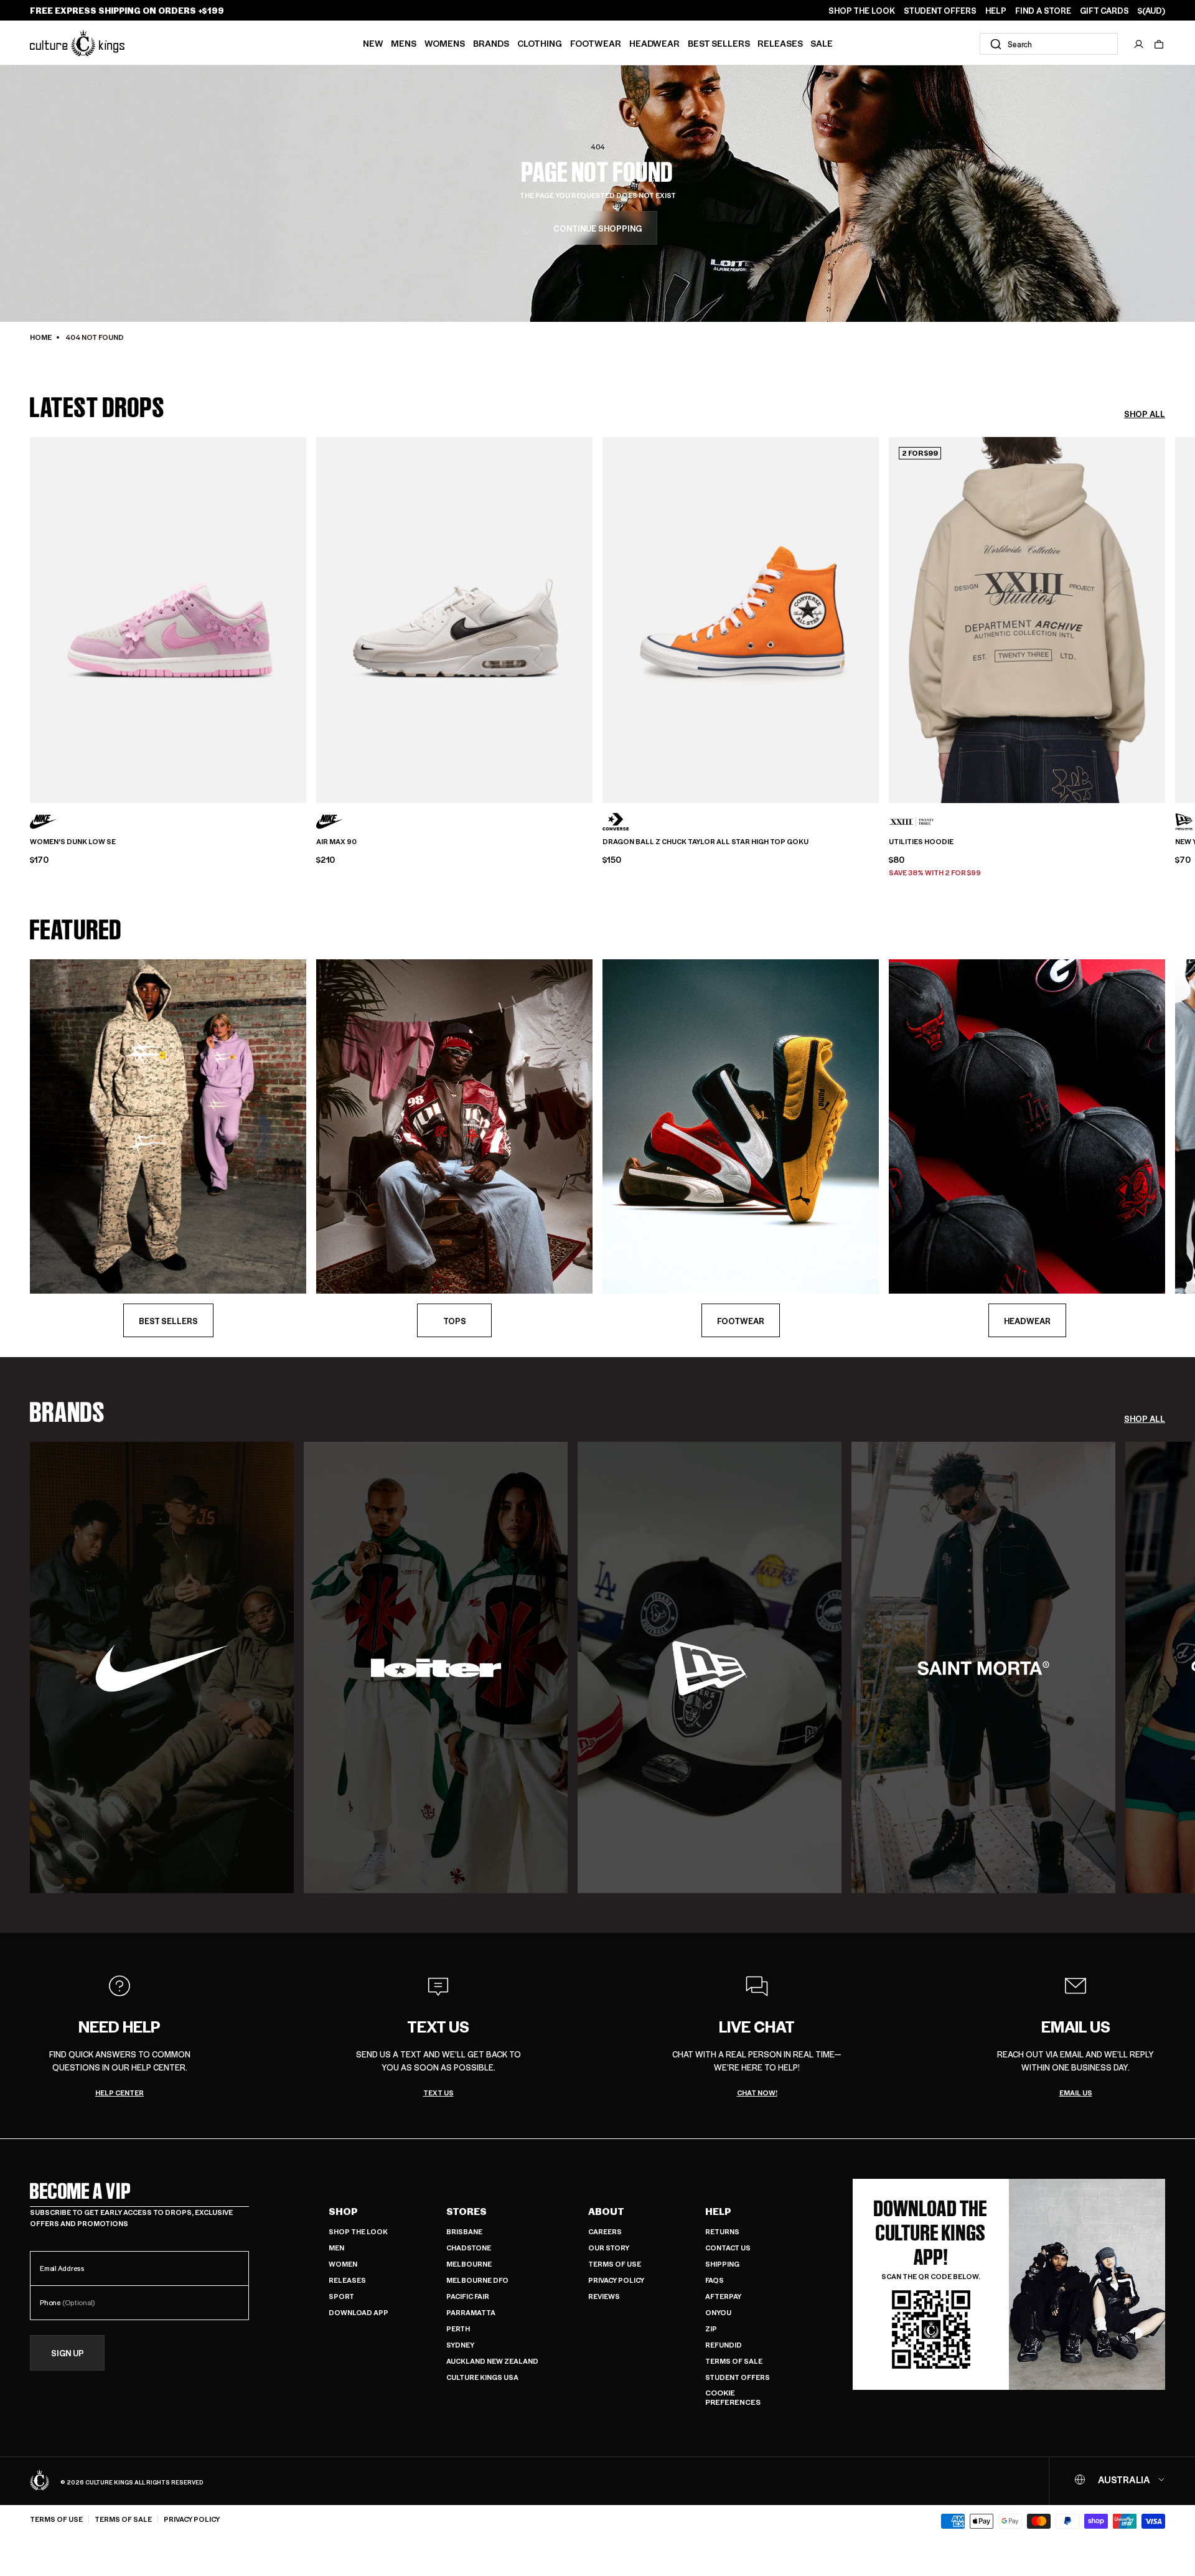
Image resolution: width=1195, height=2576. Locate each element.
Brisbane (464, 2231)
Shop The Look (358, 2231)
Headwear (654, 43)
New (373, 43)
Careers (605, 2231)
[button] (1159, 44)
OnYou (718, 2312)
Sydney (460, 2345)
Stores (466, 2211)
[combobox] (1049, 44)
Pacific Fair (468, 2296)
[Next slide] (1165, 616)
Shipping (722, 2264)
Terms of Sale (734, 2361)
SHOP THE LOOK (862, 11)
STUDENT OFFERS (940, 11)
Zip (711, 2329)
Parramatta (471, 2312)
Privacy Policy (616, 2280)
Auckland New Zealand (492, 2361)
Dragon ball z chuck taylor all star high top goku (705, 842)
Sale (822, 43)
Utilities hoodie (921, 842)
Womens (445, 43)
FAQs (715, 2280)
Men (336, 2248)
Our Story (609, 2248)
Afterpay (723, 2296)
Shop (343, 2211)
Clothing (540, 43)
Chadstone (469, 2248)
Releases (780, 43)
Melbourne (469, 2264)
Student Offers (738, 2377)
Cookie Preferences (733, 2398)
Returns (722, 2231)
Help (718, 2211)
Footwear (596, 43)
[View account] (1139, 44)
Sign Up (68, 2353)
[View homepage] (77, 43)
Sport (341, 2296)
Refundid (724, 2345)
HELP (996, 11)
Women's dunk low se (73, 842)
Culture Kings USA (482, 2377)
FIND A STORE (1043, 11)
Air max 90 (336, 842)
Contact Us (728, 2248)
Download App (358, 2312)
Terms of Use (615, 2264)
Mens (404, 43)
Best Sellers (719, 43)
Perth (458, 2329)
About (606, 2211)
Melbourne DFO (477, 2280)
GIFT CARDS (1104, 11)
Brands (491, 43)
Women (343, 2264)
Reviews (604, 2296)
